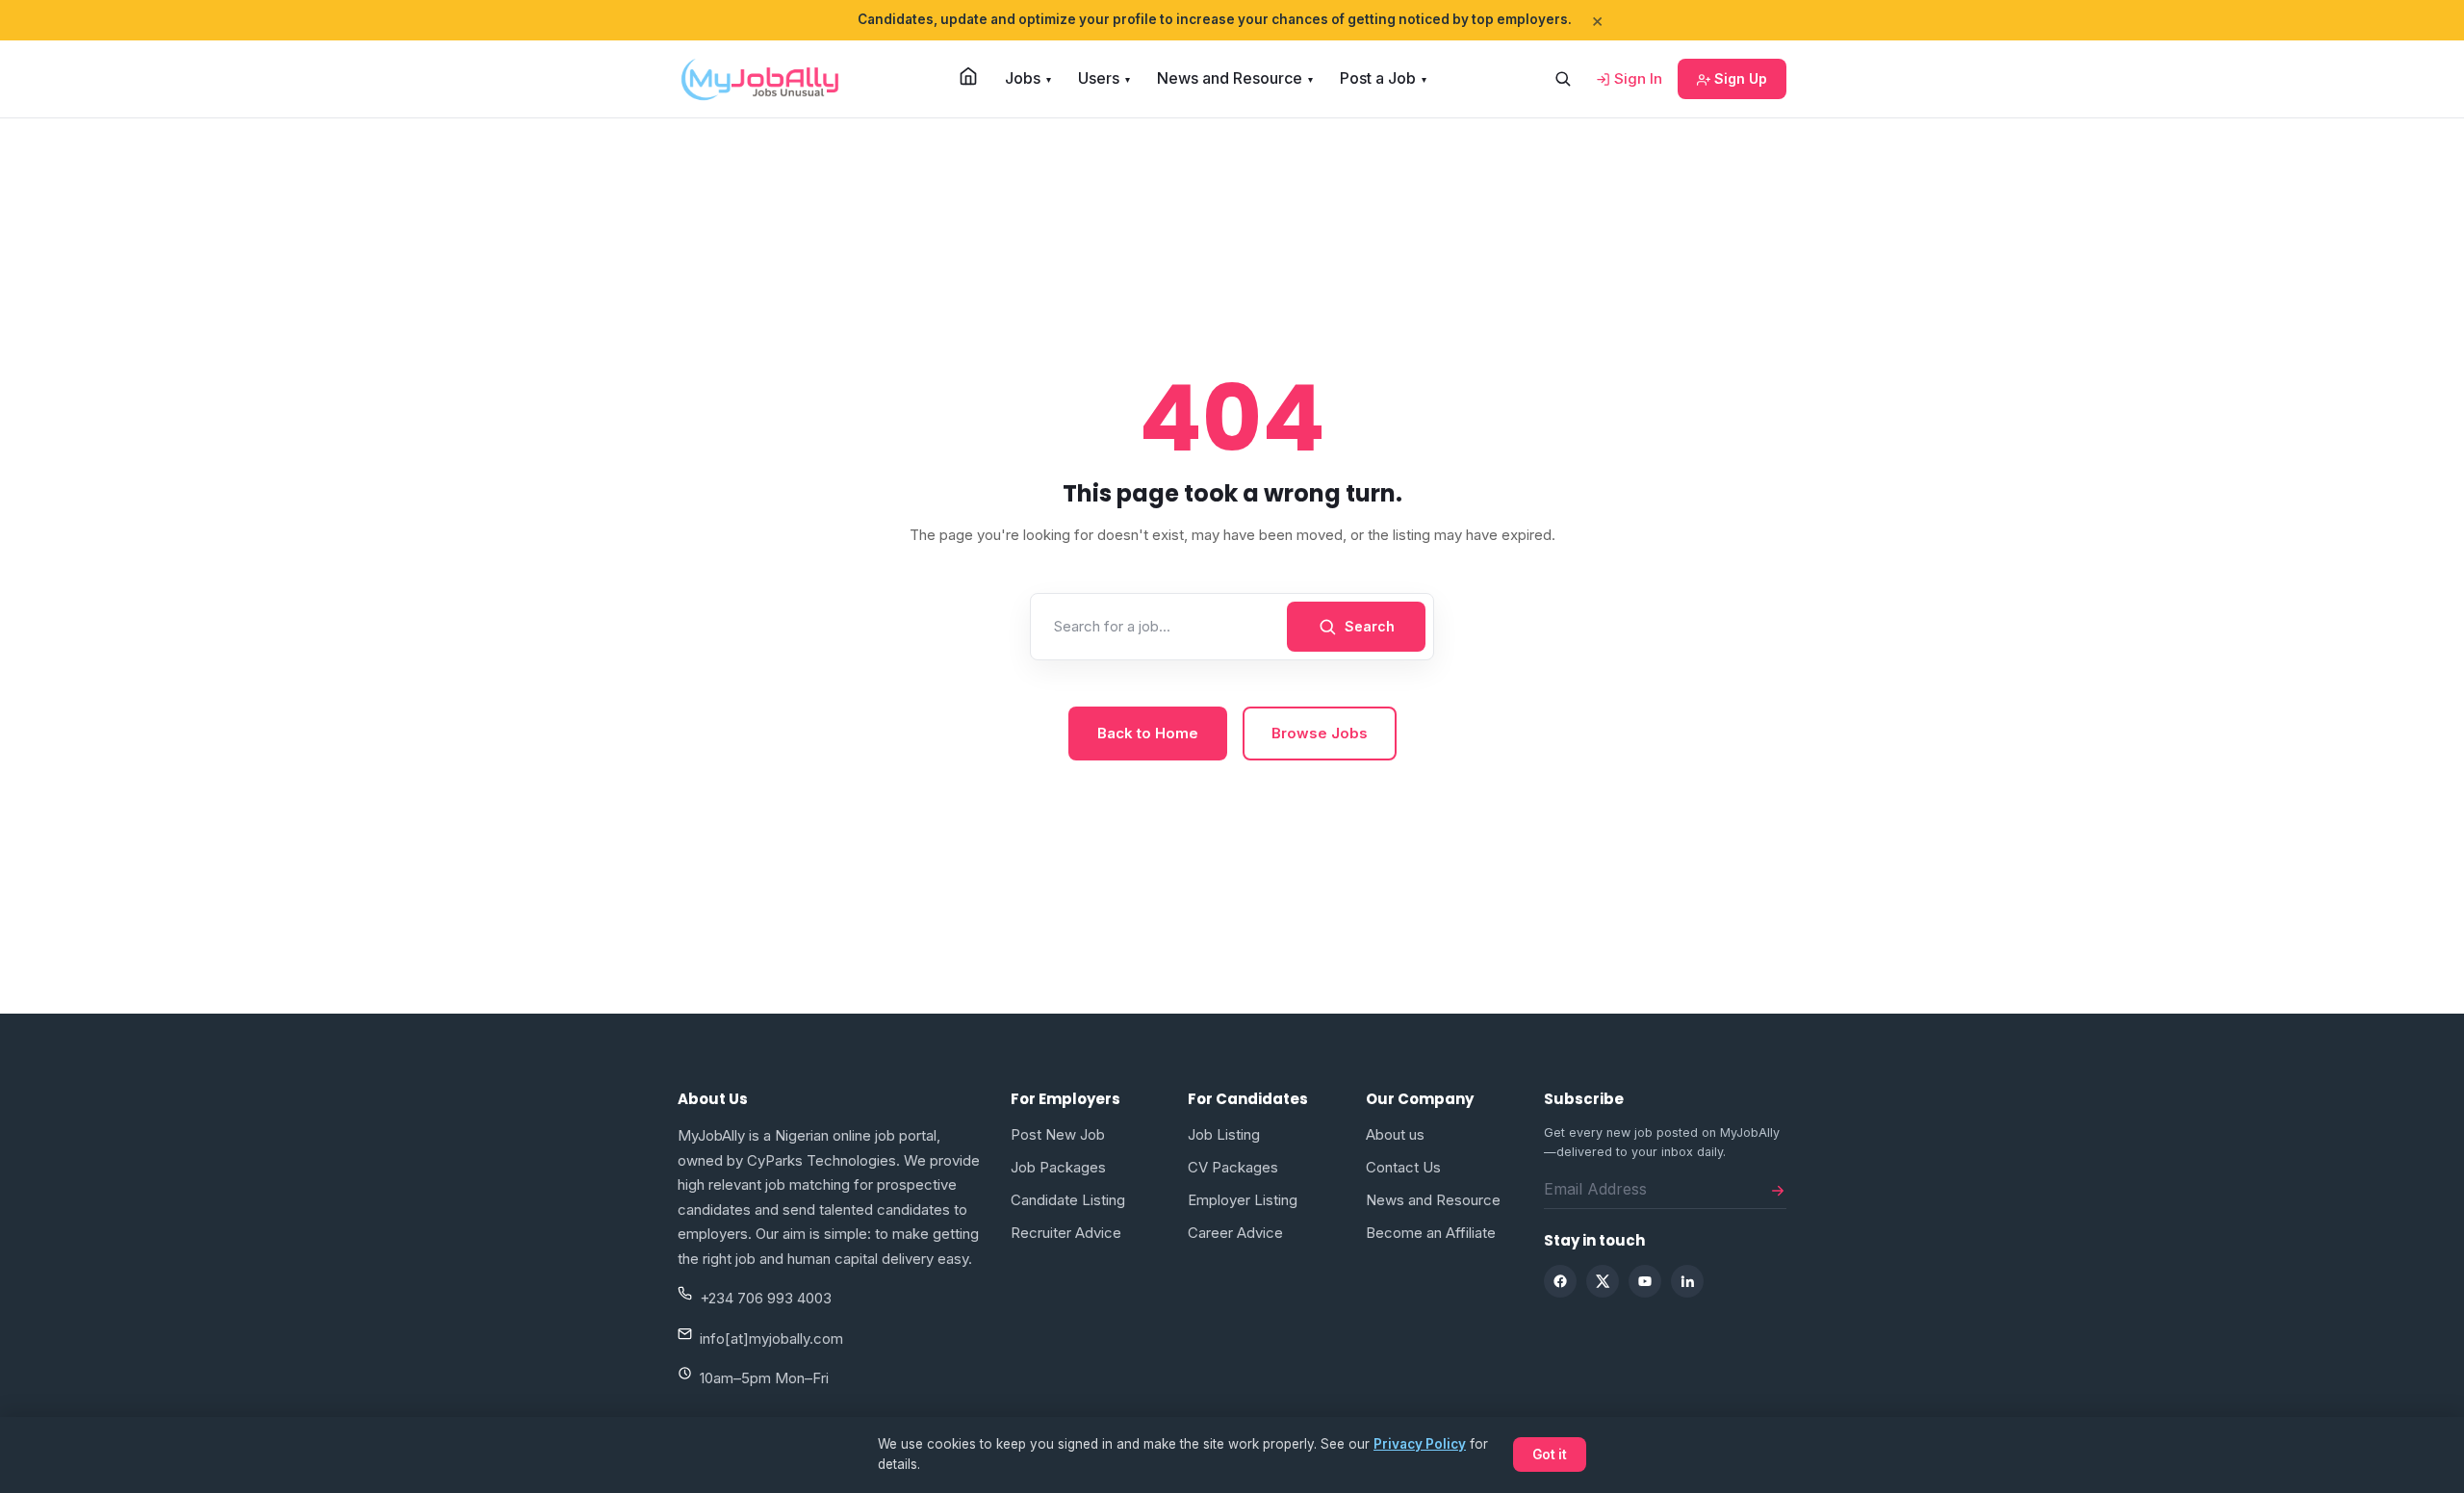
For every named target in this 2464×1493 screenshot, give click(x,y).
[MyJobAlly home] (759, 79)
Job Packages (1058, 1167)
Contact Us (1403, 1167)
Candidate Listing (1068, 1200)
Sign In (1636, 78)
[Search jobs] (1562, 79)
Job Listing (1224, 1134)
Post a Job (1383, 78)
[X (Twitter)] (1603, 1281)
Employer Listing (1243, 1200)
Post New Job (1058, 1134)
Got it (1550, 1454)
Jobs (1028, 78)
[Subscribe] (1778, 1189)
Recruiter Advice (1066, 1233)
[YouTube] (1645, 1281)
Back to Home (1148, 733)
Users (1104, 78)
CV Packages (1233, 1167)
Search (1370, 626)
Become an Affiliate (1431, 1233)
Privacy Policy (1420, 1444)
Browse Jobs (1320, 733)
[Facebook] (1560, 1281)
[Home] (968, 76)
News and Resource (1235, 78)
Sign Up (1739, 78)
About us (1395, 1134)
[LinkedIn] (1687, 1281)
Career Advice (1235, 1233)
